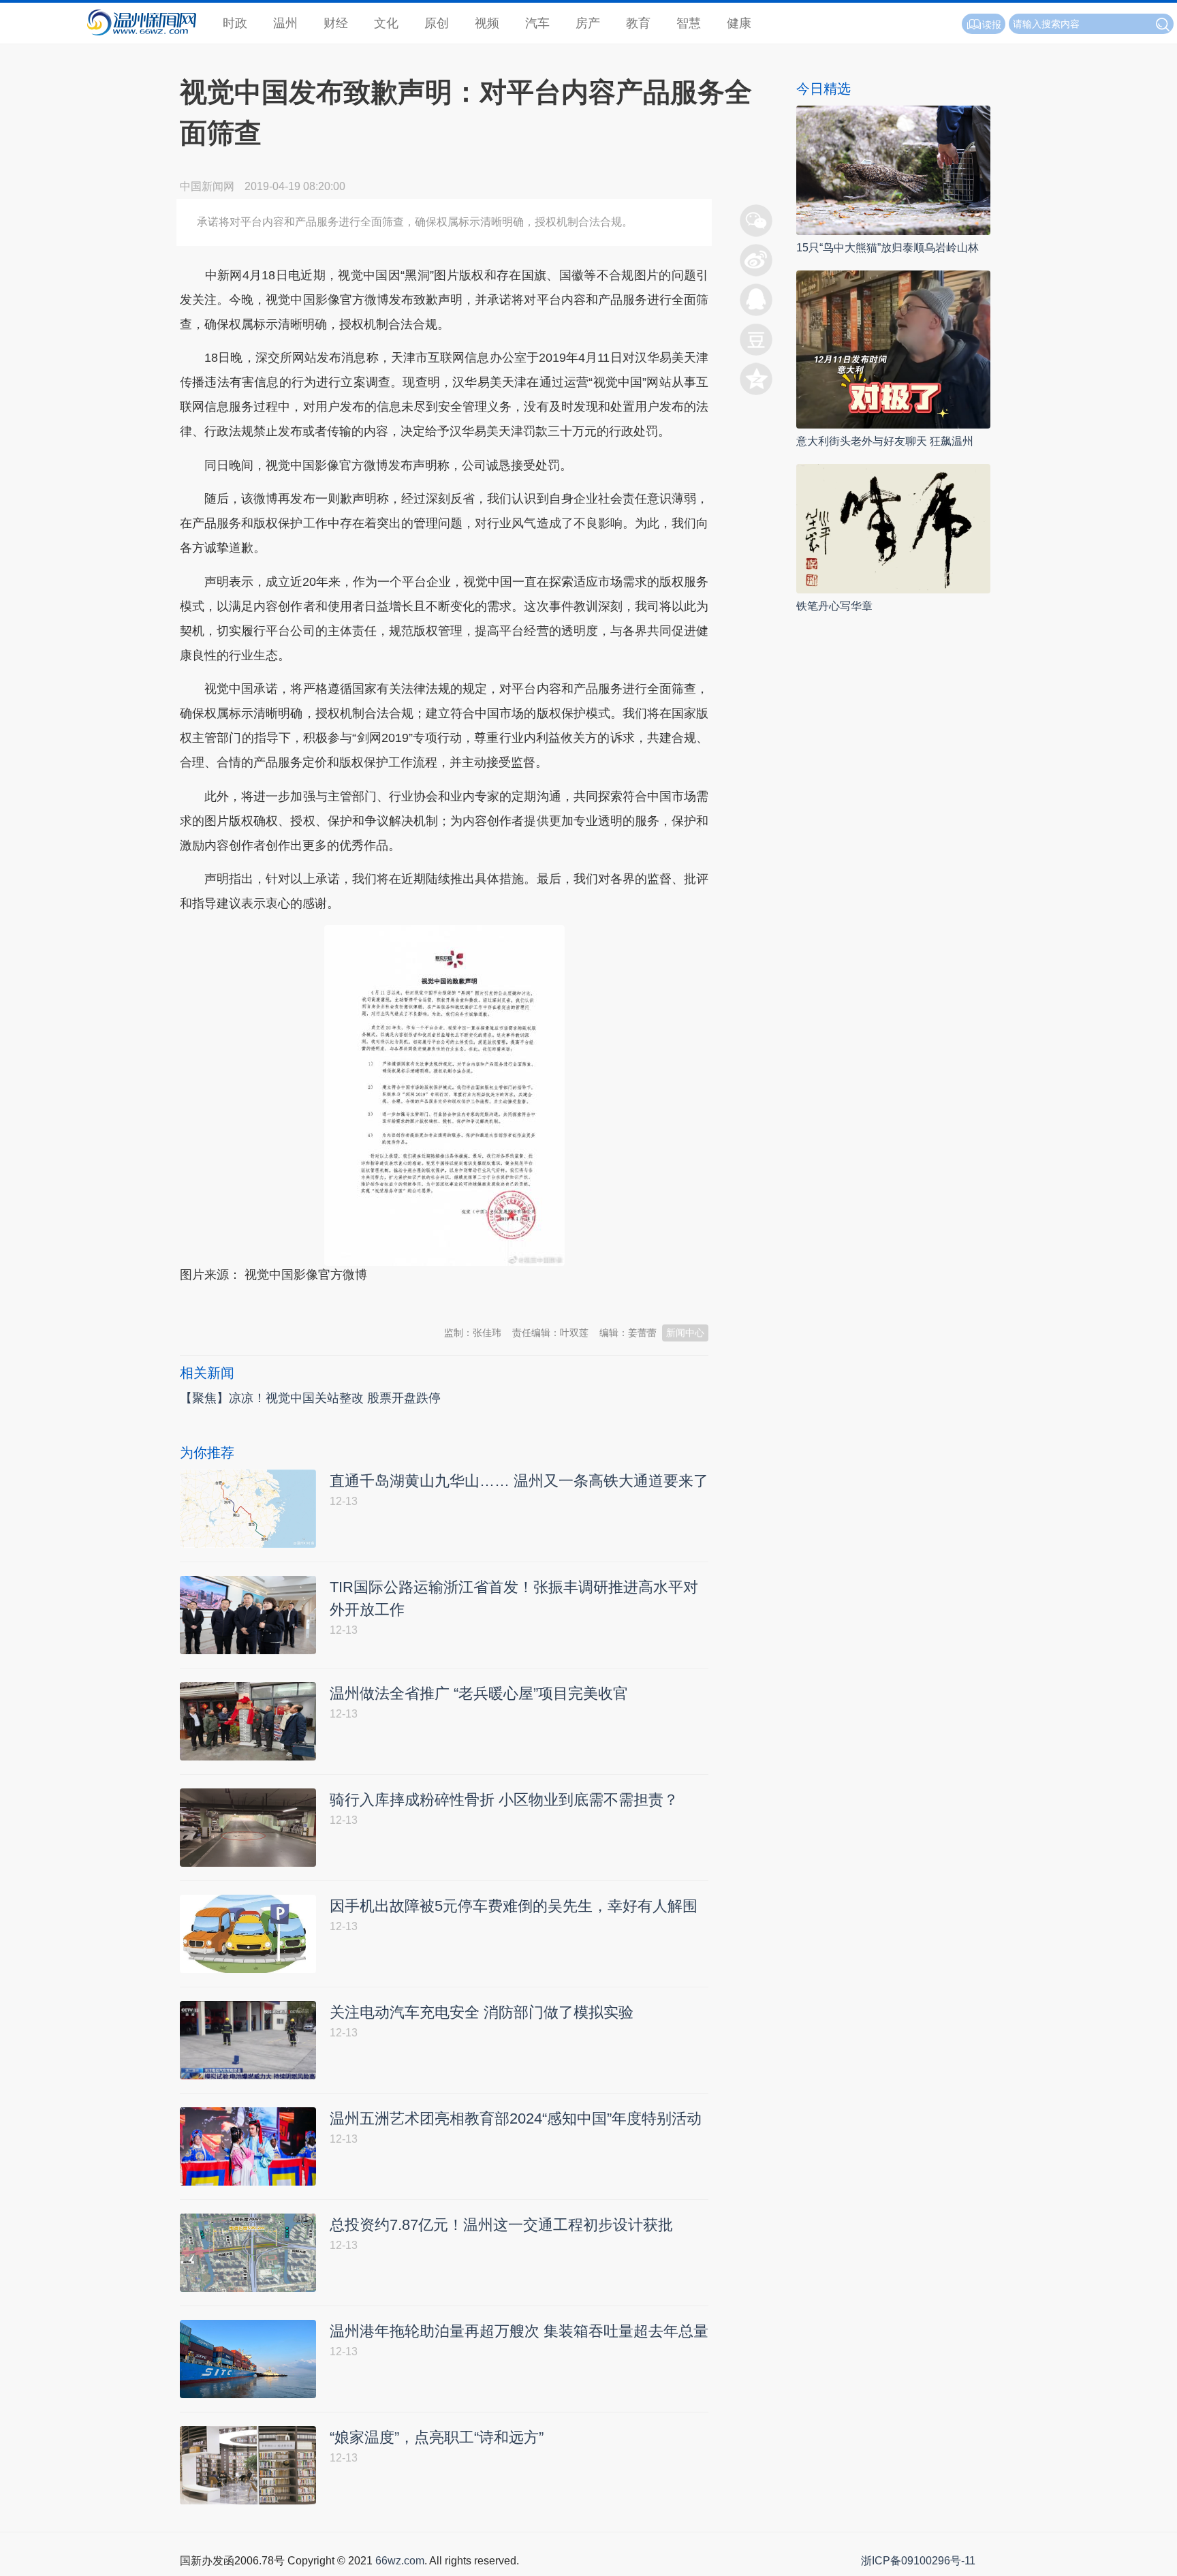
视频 (487, 23)
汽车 (537, 23)
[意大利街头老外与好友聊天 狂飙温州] (893, 348)
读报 (992, 25)
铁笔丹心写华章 (834, 606)
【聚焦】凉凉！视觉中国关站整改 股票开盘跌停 (310, 1398)
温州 (285, 23)
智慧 (689, 23)
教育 (638, 23)
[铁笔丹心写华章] (893, 528)
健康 (739, 23)
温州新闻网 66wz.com (301, 1297)
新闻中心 (685, 1333)
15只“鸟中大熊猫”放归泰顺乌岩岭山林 (888, 248)
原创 (437, 23)
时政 (235, 23)
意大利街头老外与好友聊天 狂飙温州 (885, 441)
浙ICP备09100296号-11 (918, 2561)
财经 (336, 23)
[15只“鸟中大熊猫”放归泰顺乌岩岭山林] (893, 169)
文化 (386, 23)
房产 (588, 23)
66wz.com (400, 2561)
